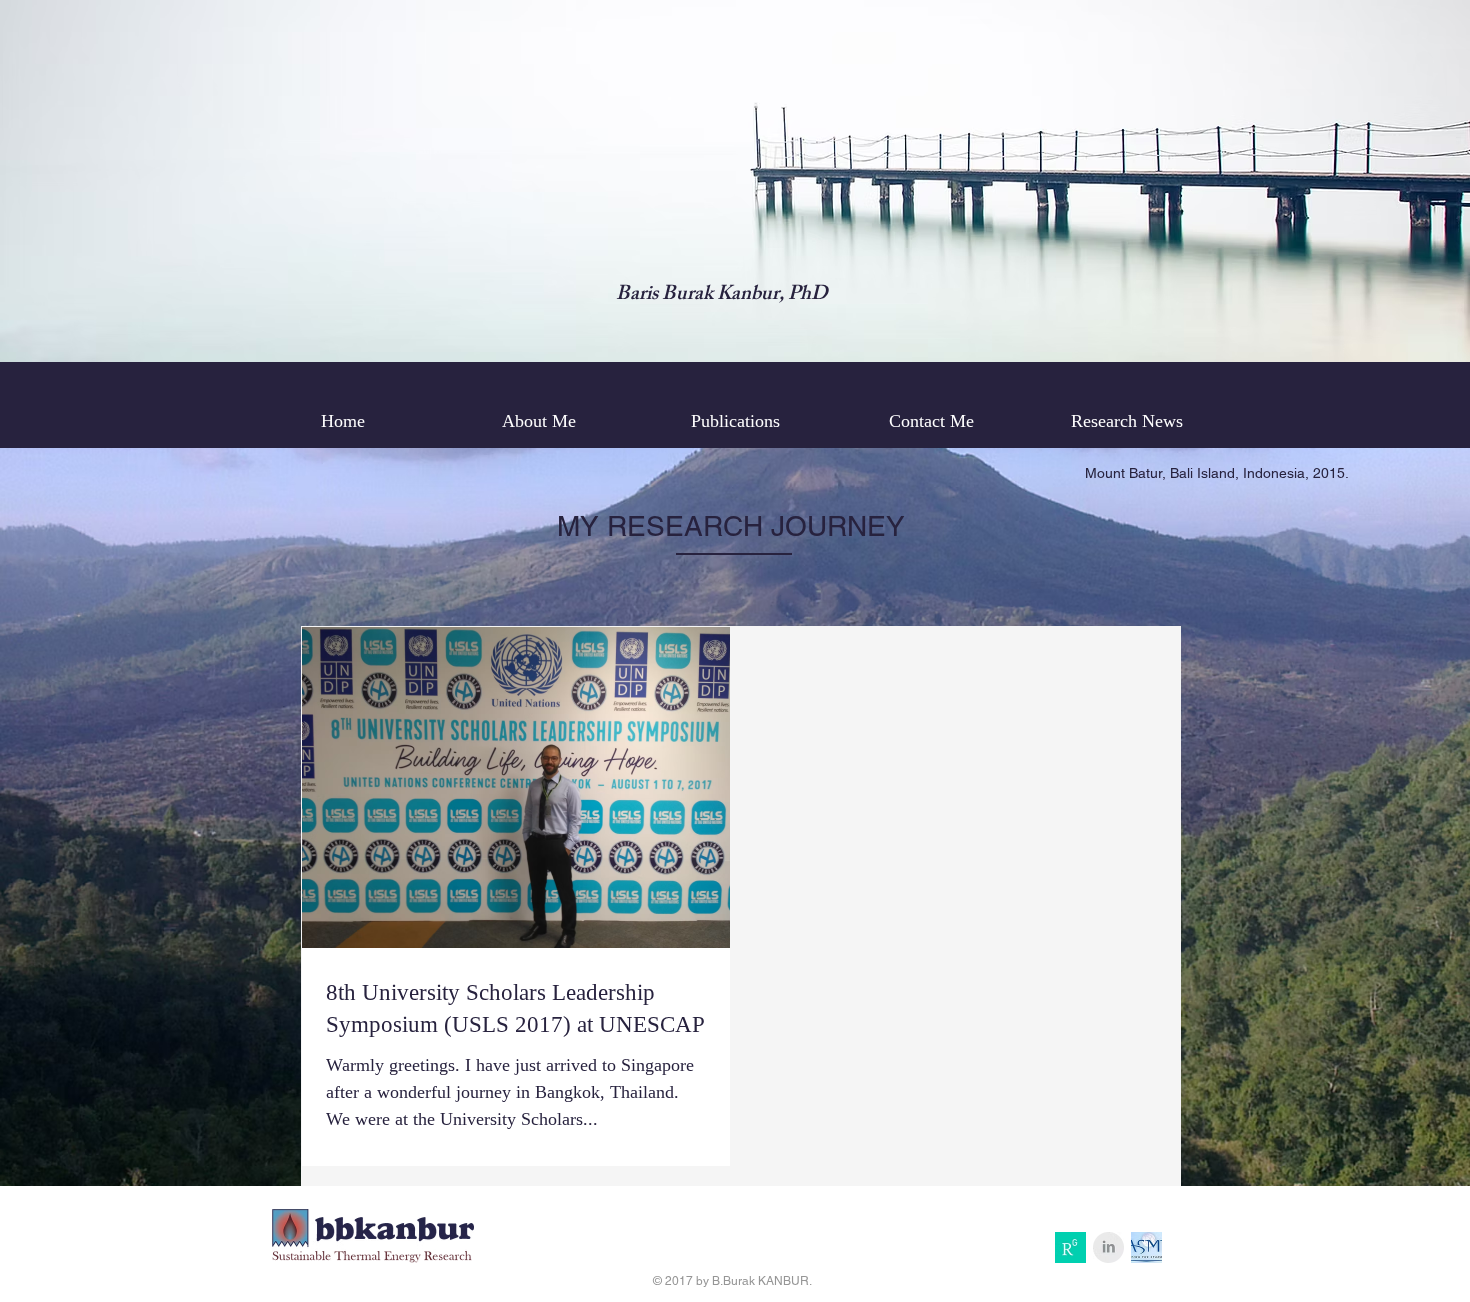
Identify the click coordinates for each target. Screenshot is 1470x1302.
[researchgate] (1070, 1247)
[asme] (1146, 1247)
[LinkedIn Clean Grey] (1108, 1247)
